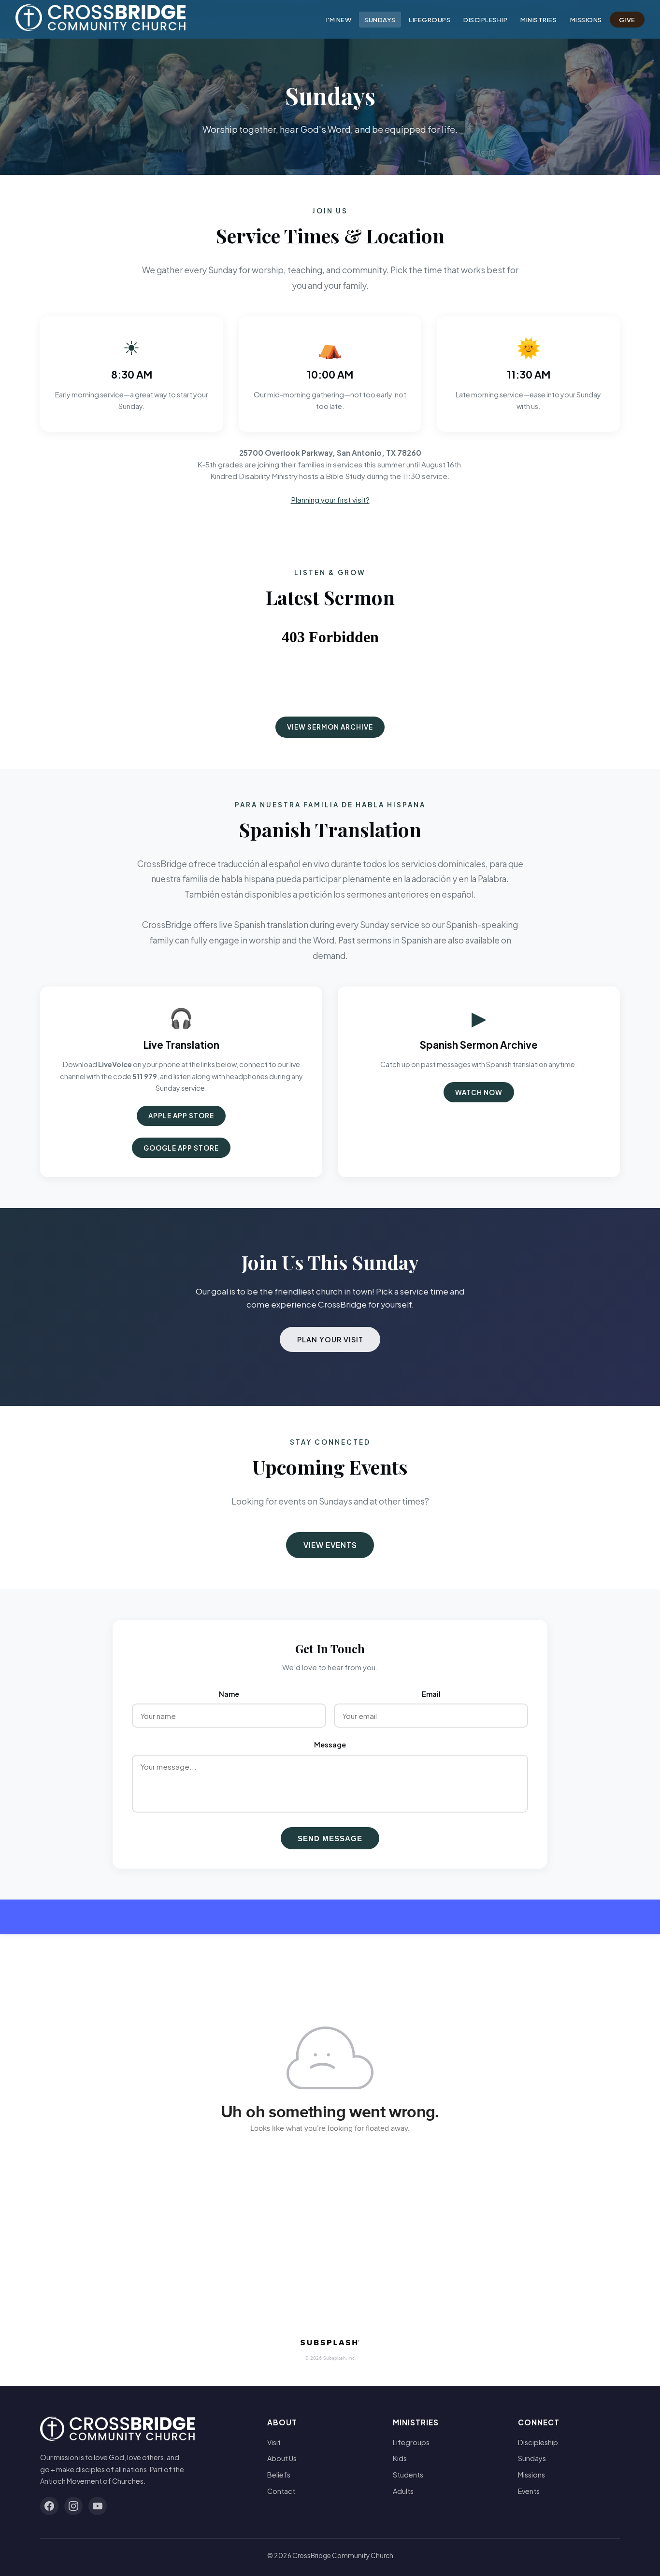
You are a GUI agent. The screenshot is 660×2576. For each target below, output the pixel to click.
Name (229, 1694)
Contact (281, 2491)
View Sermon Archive (330, 727)
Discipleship (485, 20)
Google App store (181, 1148)
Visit (274, 2442)
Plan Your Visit (330, 1339)
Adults (403, 2491)
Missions (586, 20)
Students (408, 2475)
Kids (400, 2458)
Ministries (538, 20)
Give (627, 20)
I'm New (339, 20)
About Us (282, 2458)
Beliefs (279, 2475)
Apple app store (181, 1116)
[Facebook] (49, 2506)
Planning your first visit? (330, 500)
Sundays (380, 20)
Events (529, 2491)
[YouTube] (98, 2506)
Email (431, 1694)
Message (330, 1745)
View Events (330, 1545)
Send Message (330, 1838)
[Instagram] (73, 2506)
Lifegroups (430, 20)
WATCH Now (479, 1092)
